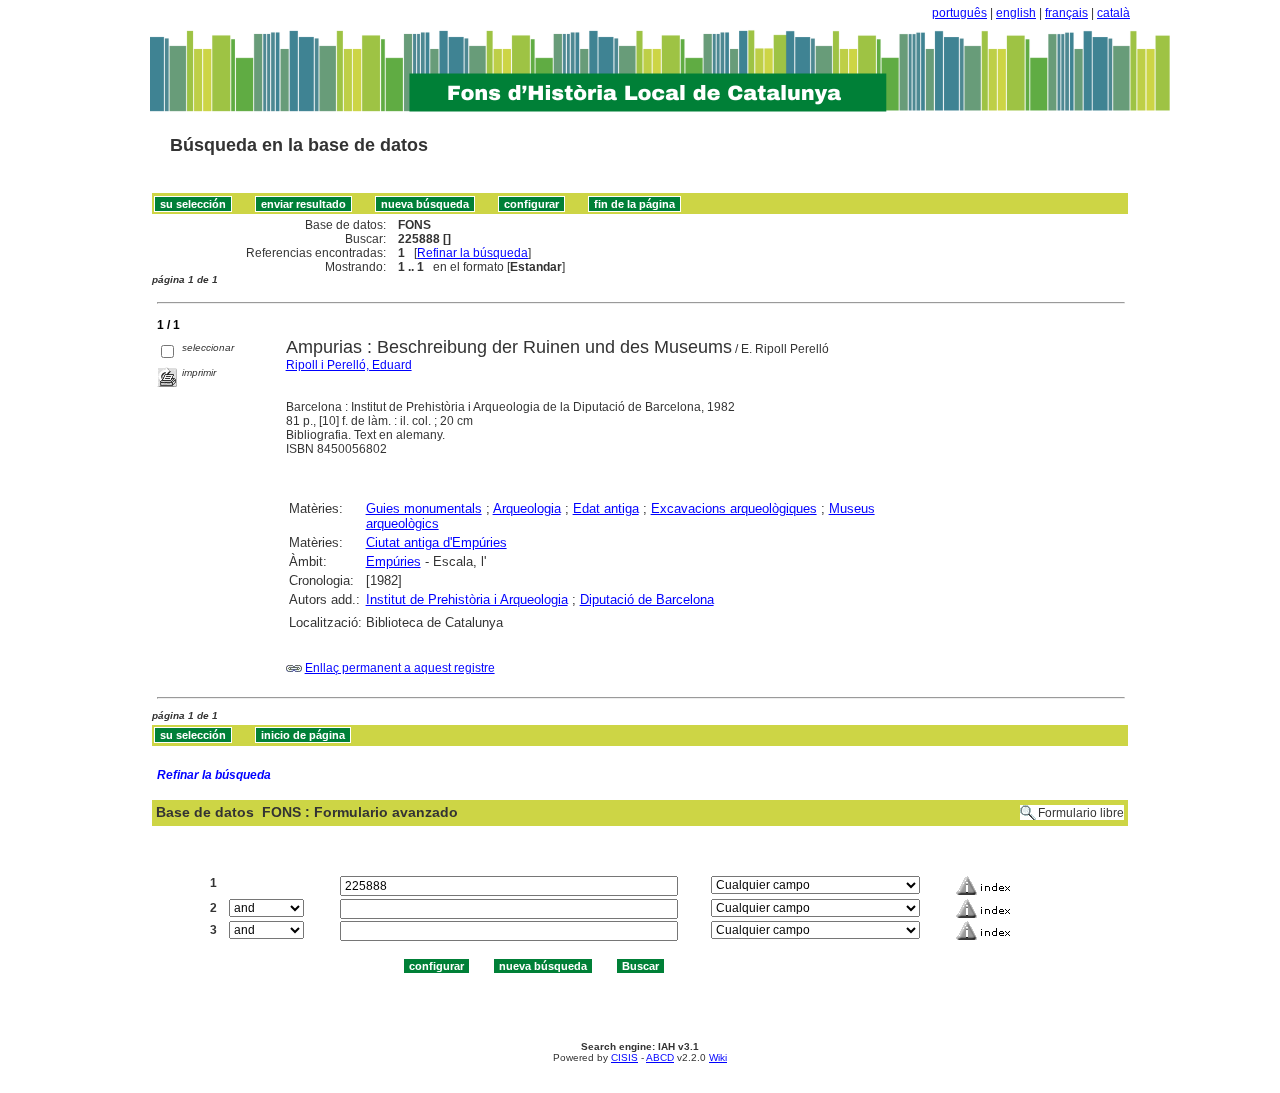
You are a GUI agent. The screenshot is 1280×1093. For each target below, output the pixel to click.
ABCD (660, 1057)
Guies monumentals (424, 508)
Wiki (718, 1057)
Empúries (393, 561)
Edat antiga (606, 508)
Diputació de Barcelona (647, 599)
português (959, 13)
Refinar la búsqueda (472, 253)
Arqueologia (527, 508)
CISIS (624, 1057)
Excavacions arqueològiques (734, 508)
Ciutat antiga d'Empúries (436, 542)
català (1113, 13)
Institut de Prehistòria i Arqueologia (467, 599)
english (1016, 13)
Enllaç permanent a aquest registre (400, 668)
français (1066, 13)
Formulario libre (1081, 813)
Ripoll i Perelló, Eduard (349, 365)
